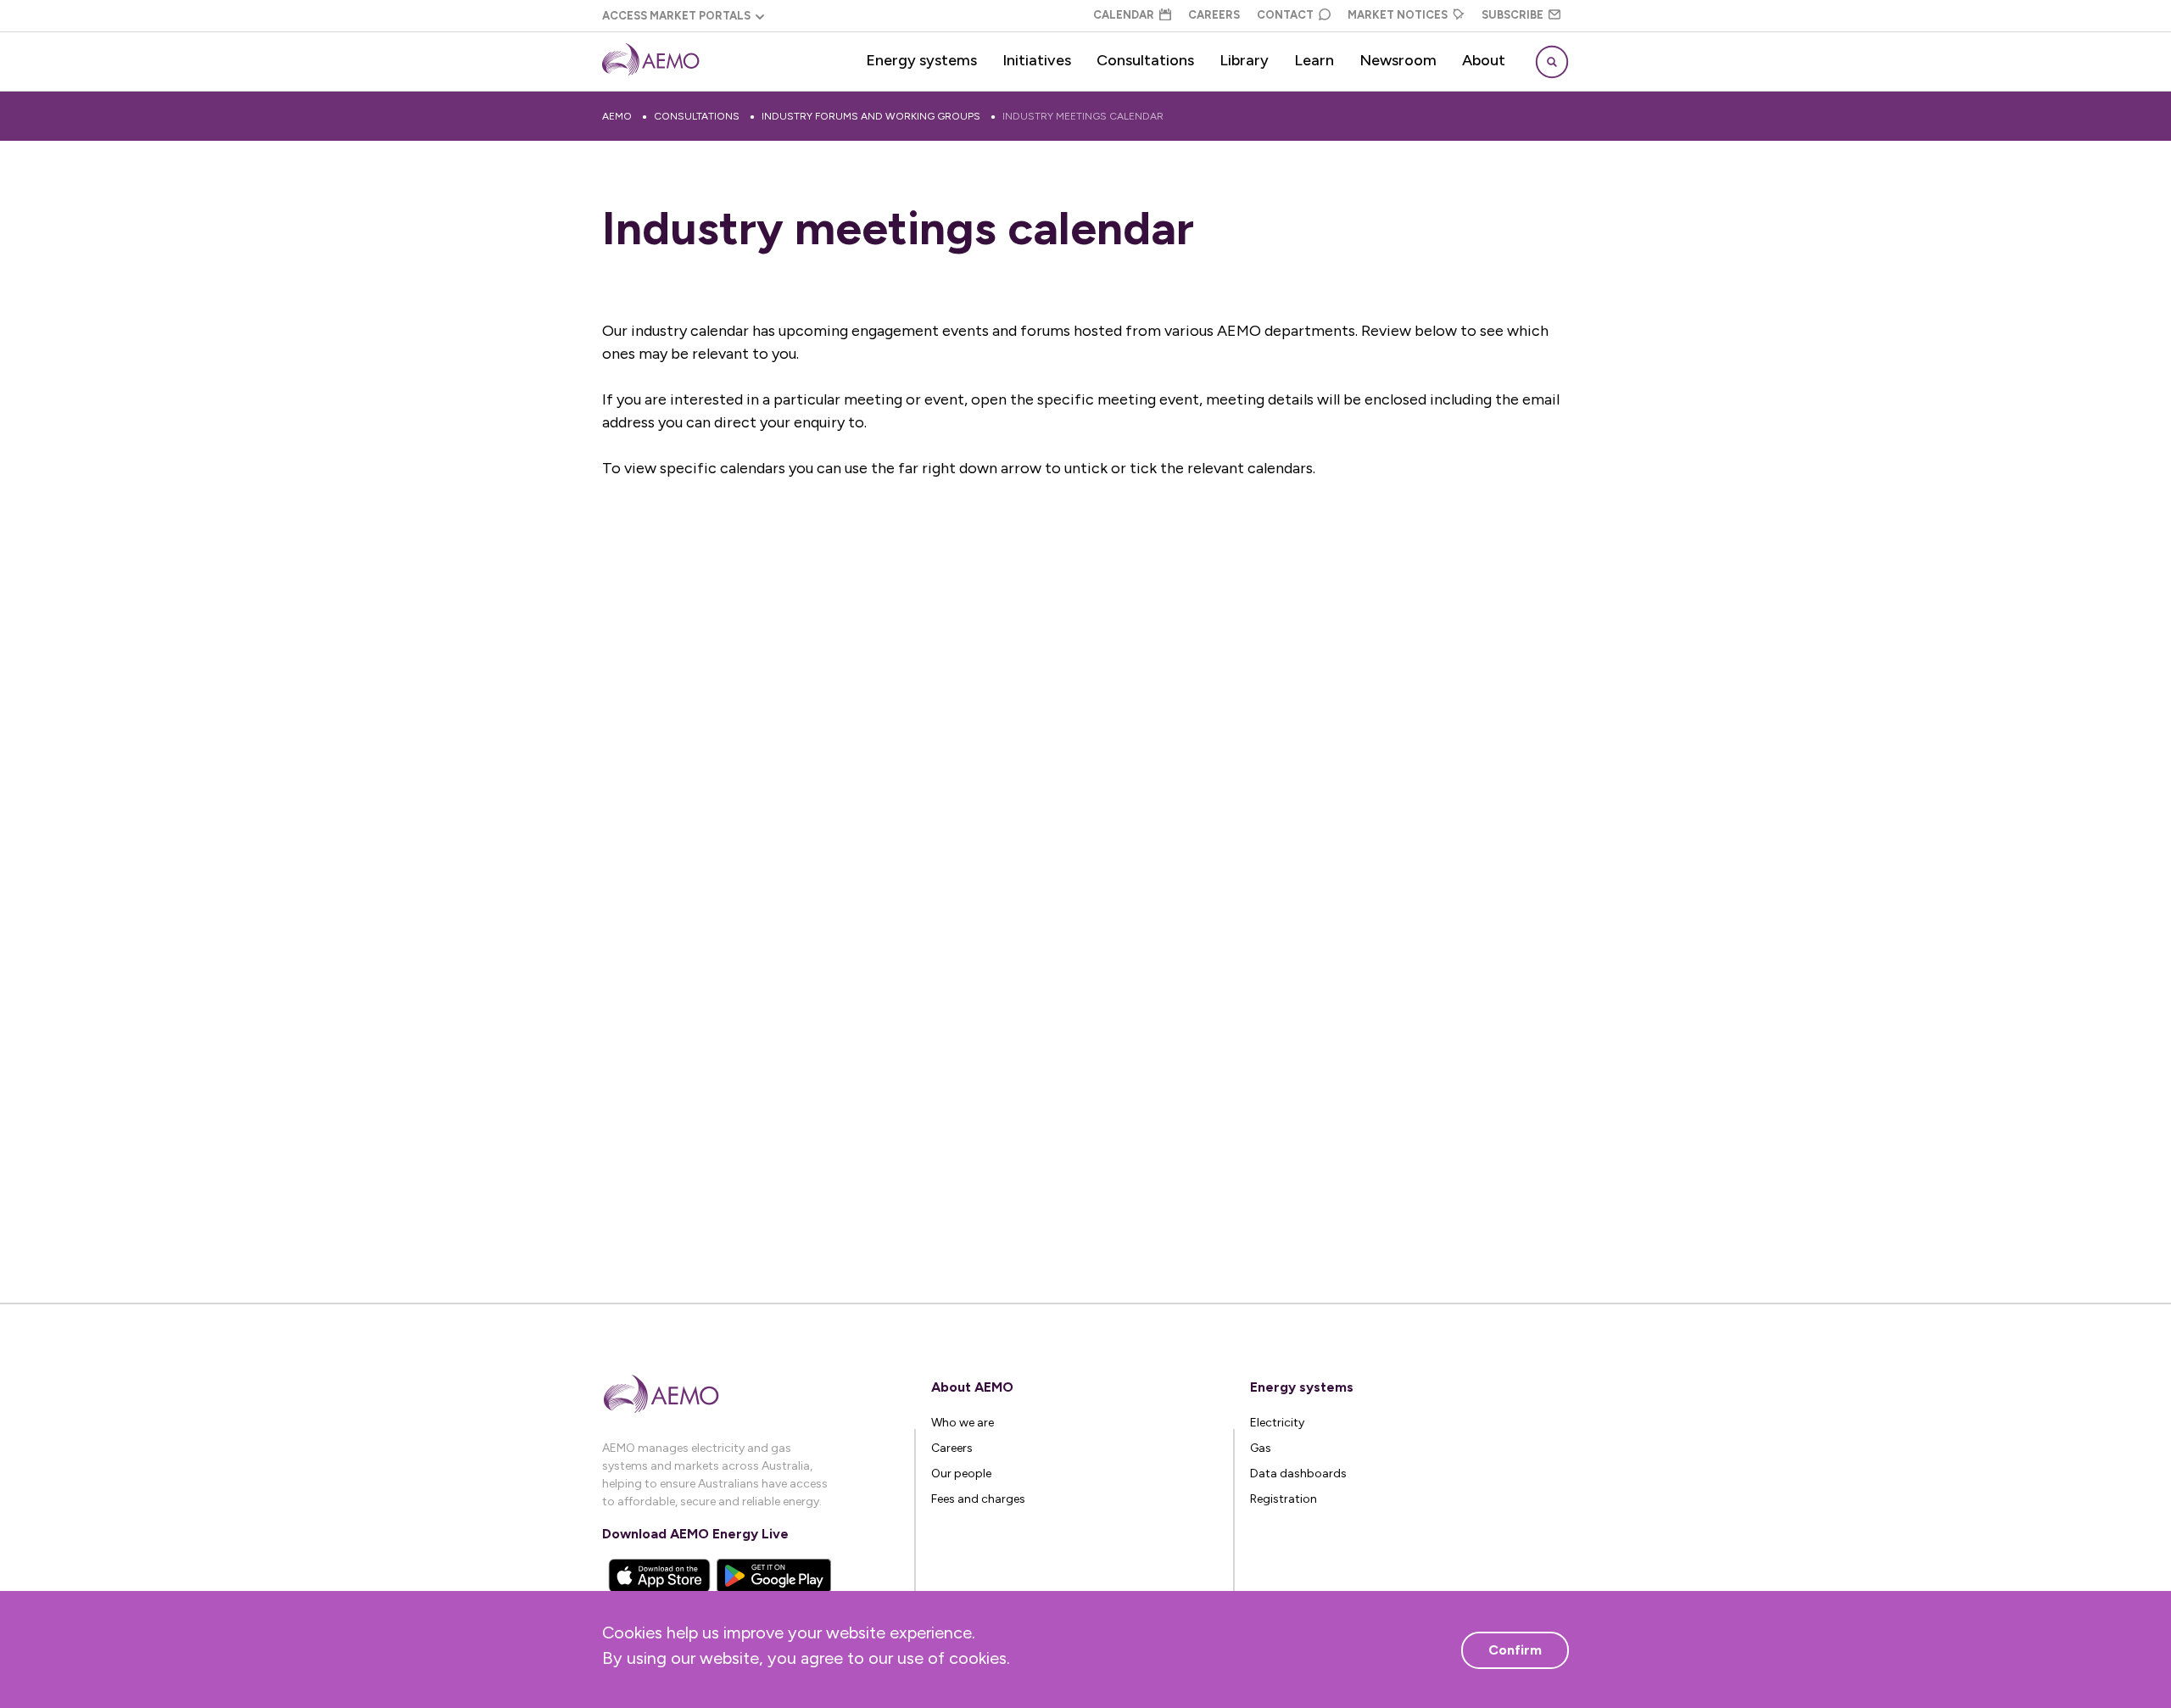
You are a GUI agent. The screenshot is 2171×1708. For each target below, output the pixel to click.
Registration (1284, 1499)
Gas (1261, 1448)
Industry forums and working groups (871, 116)
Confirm (1515, 1650)
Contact (1285, 15)
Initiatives (1037, 60)
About (1484, 60)
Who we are (963, 1423)
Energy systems (921, 60)
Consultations (1145, 60)
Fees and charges (978, 1499)
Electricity (1277, 1423)
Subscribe (1512, 15)
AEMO (617, 116)
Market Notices (1398, 15)
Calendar (1124, 15)
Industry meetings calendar (1083, 116)
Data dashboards (1298, 1474)
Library (1244, 60)
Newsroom (1398, 60)
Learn (1314, 60)
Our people (961, 1474)
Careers (1214, 15)
